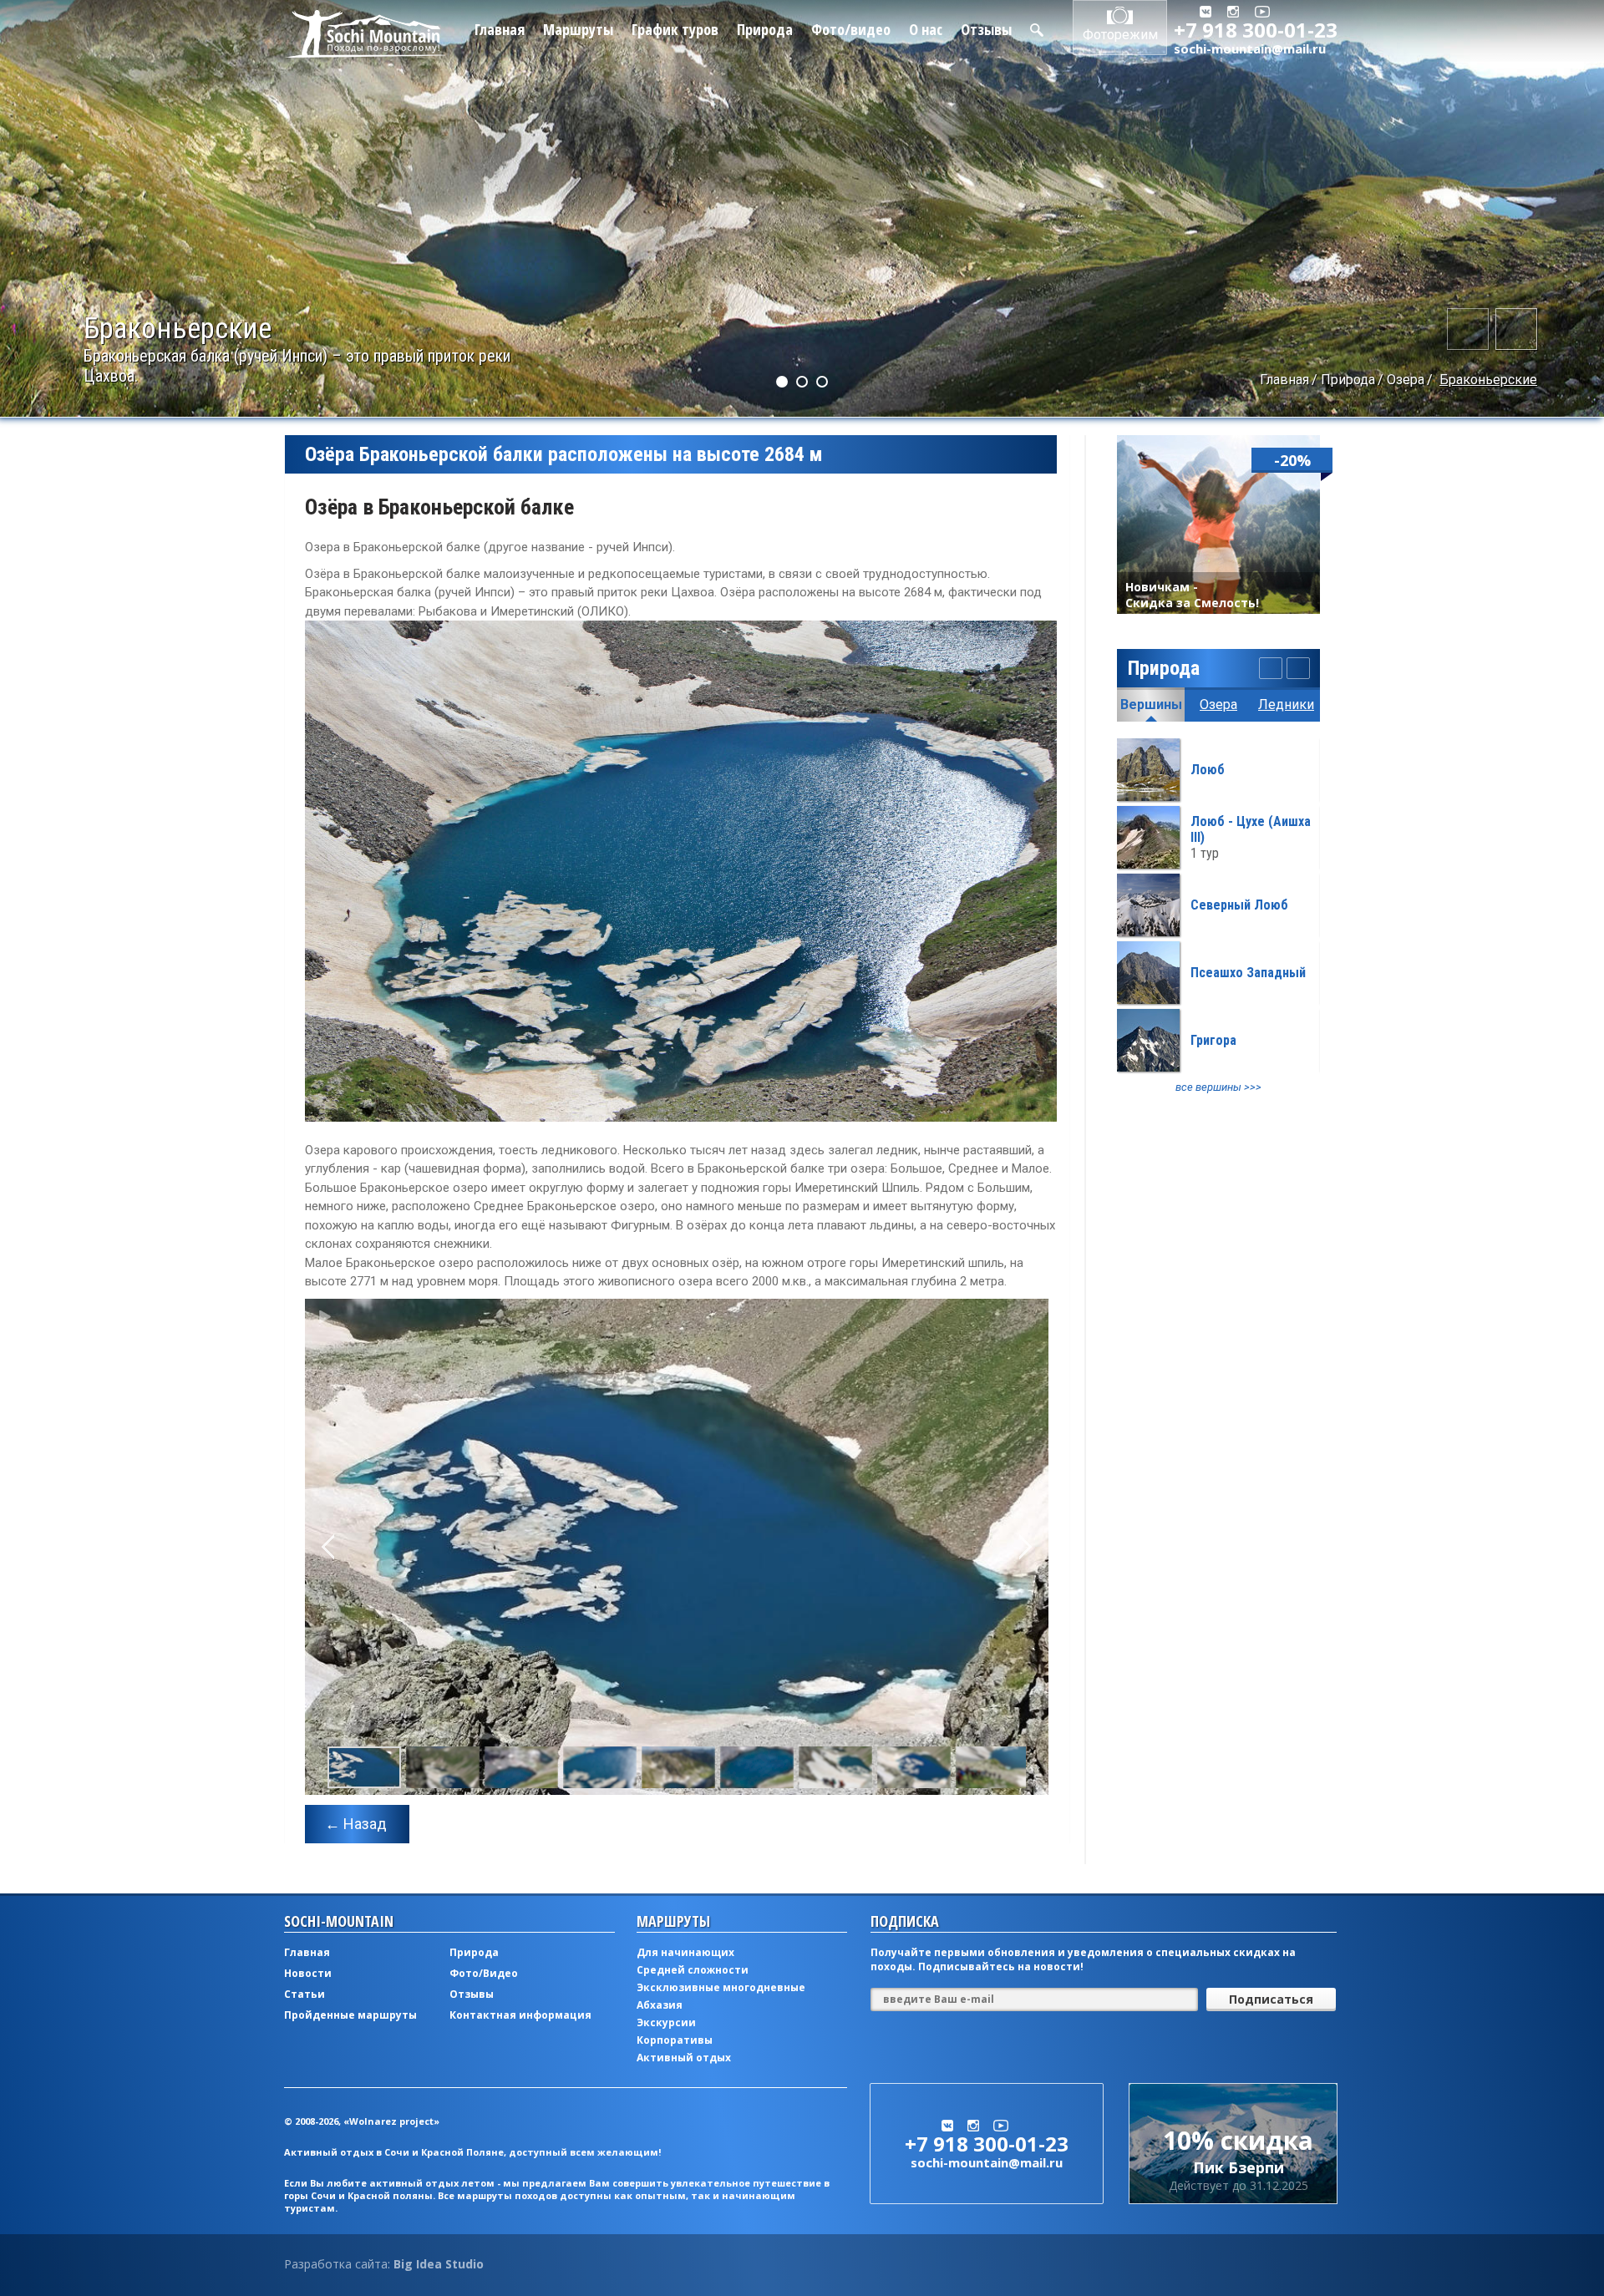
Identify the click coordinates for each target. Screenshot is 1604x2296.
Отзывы (986, 29)
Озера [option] (1218, 705)
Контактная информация (520, 2015)
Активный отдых (684, 2058)
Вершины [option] (1151, 705)
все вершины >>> (1218, 1087)
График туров (675, 29)
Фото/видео (851, 29)
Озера (1406, 380)
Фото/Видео (484, 1973)
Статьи (305, 1994)
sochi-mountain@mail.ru (1250, 48)
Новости (308, 1973)
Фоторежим (1120, 35)
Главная (500, 29)
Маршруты (578, 29)
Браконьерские (1488, 380)
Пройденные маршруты (350, 2015)
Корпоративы (675, 2040)
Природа (765, 29)
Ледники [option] (1286, 705)
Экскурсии (666, 2022)
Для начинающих (685, 1952)
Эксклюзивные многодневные (721, 1987)
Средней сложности (693, 1970)
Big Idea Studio (439, 2264)
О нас (926, 29)
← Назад (356, 1824)
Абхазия (660, 2005)
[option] (1218, 916)
